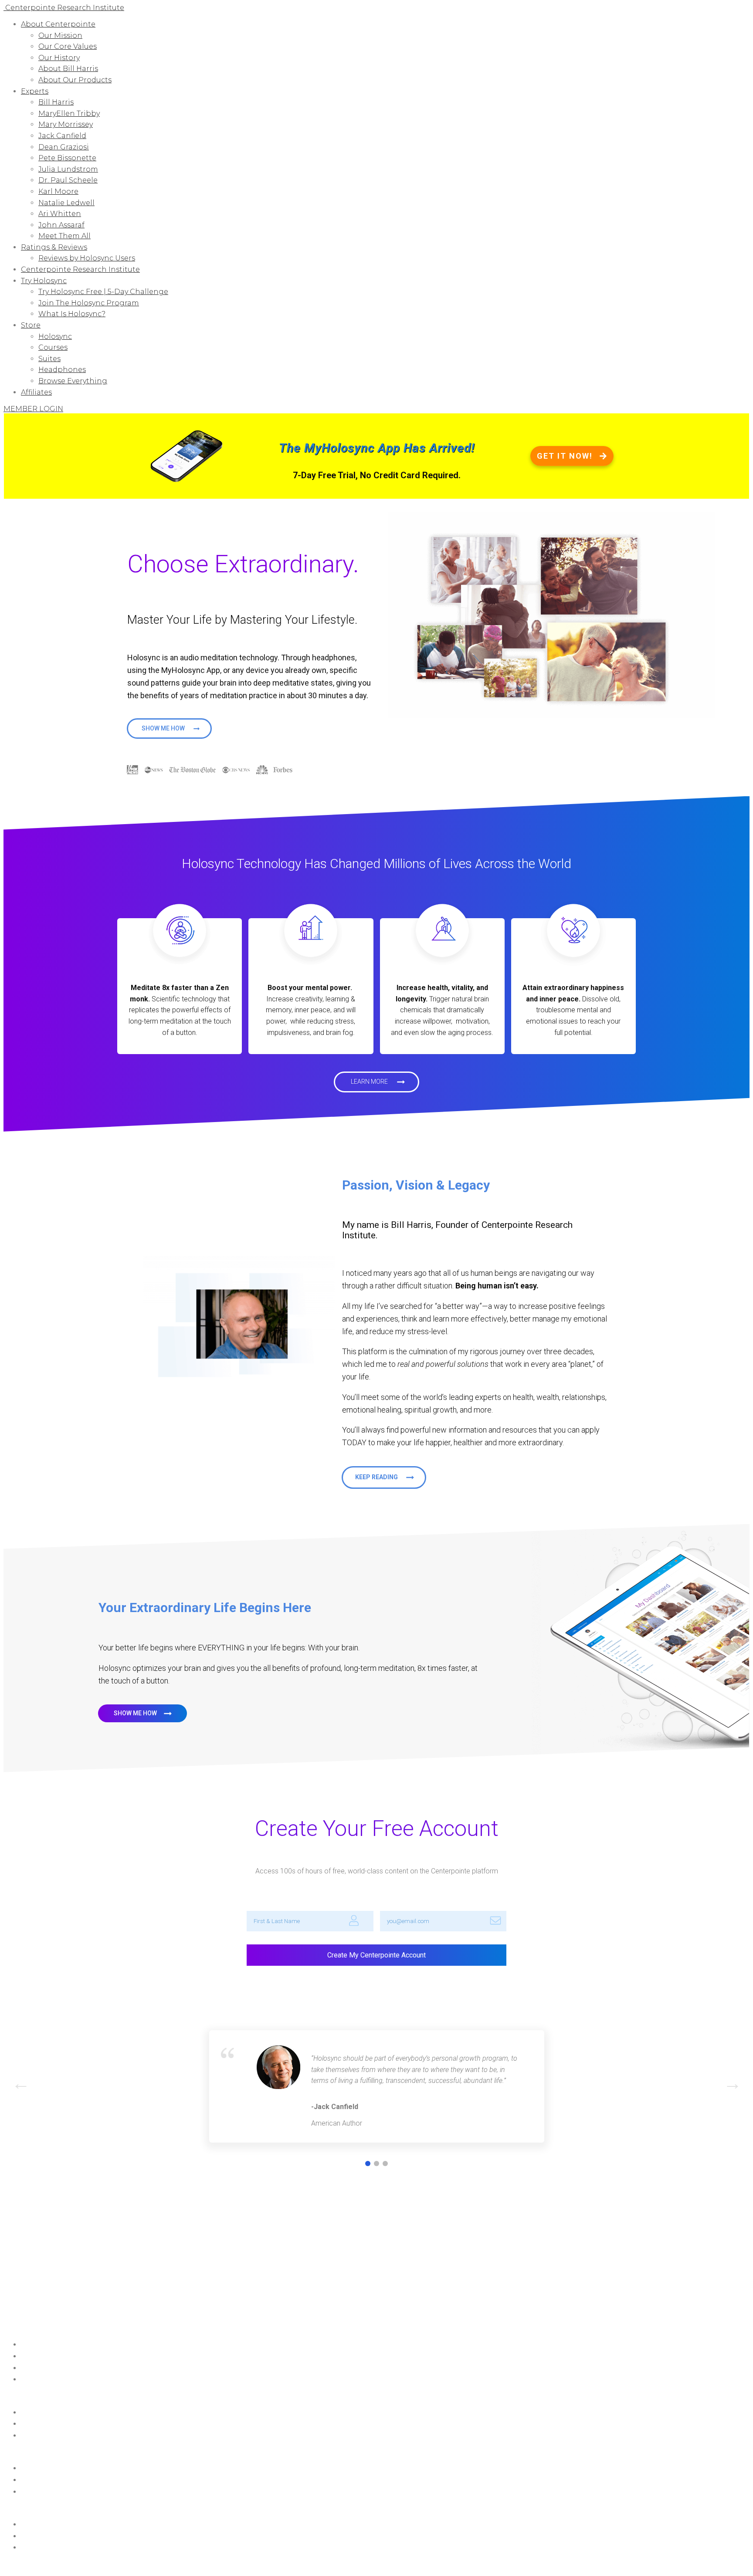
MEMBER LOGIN (33, 409)
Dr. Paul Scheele (68, 180)
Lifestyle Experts (43, 2536)
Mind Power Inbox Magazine (61, 2356)
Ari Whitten (60, 214)
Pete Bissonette (67, 158)
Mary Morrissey (66, 124)
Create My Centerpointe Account (376, 1955)
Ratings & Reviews (54, 247)
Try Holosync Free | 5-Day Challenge (103, 292)
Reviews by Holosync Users (87, 258)
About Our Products (75, 80)
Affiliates (36, 392)
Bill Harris (56, 102)
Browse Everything (73, 381)
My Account (38, 2368)
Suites (49, 359)
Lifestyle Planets (43, 2525)
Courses (53, 347)
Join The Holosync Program (89, 303)
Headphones (62, 370)
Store (31, 325)
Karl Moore (58, 191)
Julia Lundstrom (68, 169)
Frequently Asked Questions (60, 2424)
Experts (35, 91)
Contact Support (45, 2413)
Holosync (55, 336)
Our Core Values (68, 46)
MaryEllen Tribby (69, 113)
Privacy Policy (152, 2565)
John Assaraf (61, 225)
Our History (59, 58)
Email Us (32, 2436)
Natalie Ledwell (66, 203)
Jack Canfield (62, 136)
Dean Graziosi (64, 147)
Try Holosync (44, 281)
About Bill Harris (68, 69)
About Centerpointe (58, 24)
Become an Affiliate (49, 2380)
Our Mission (60, 35)
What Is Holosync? (72, 314)
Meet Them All (64, 236)
